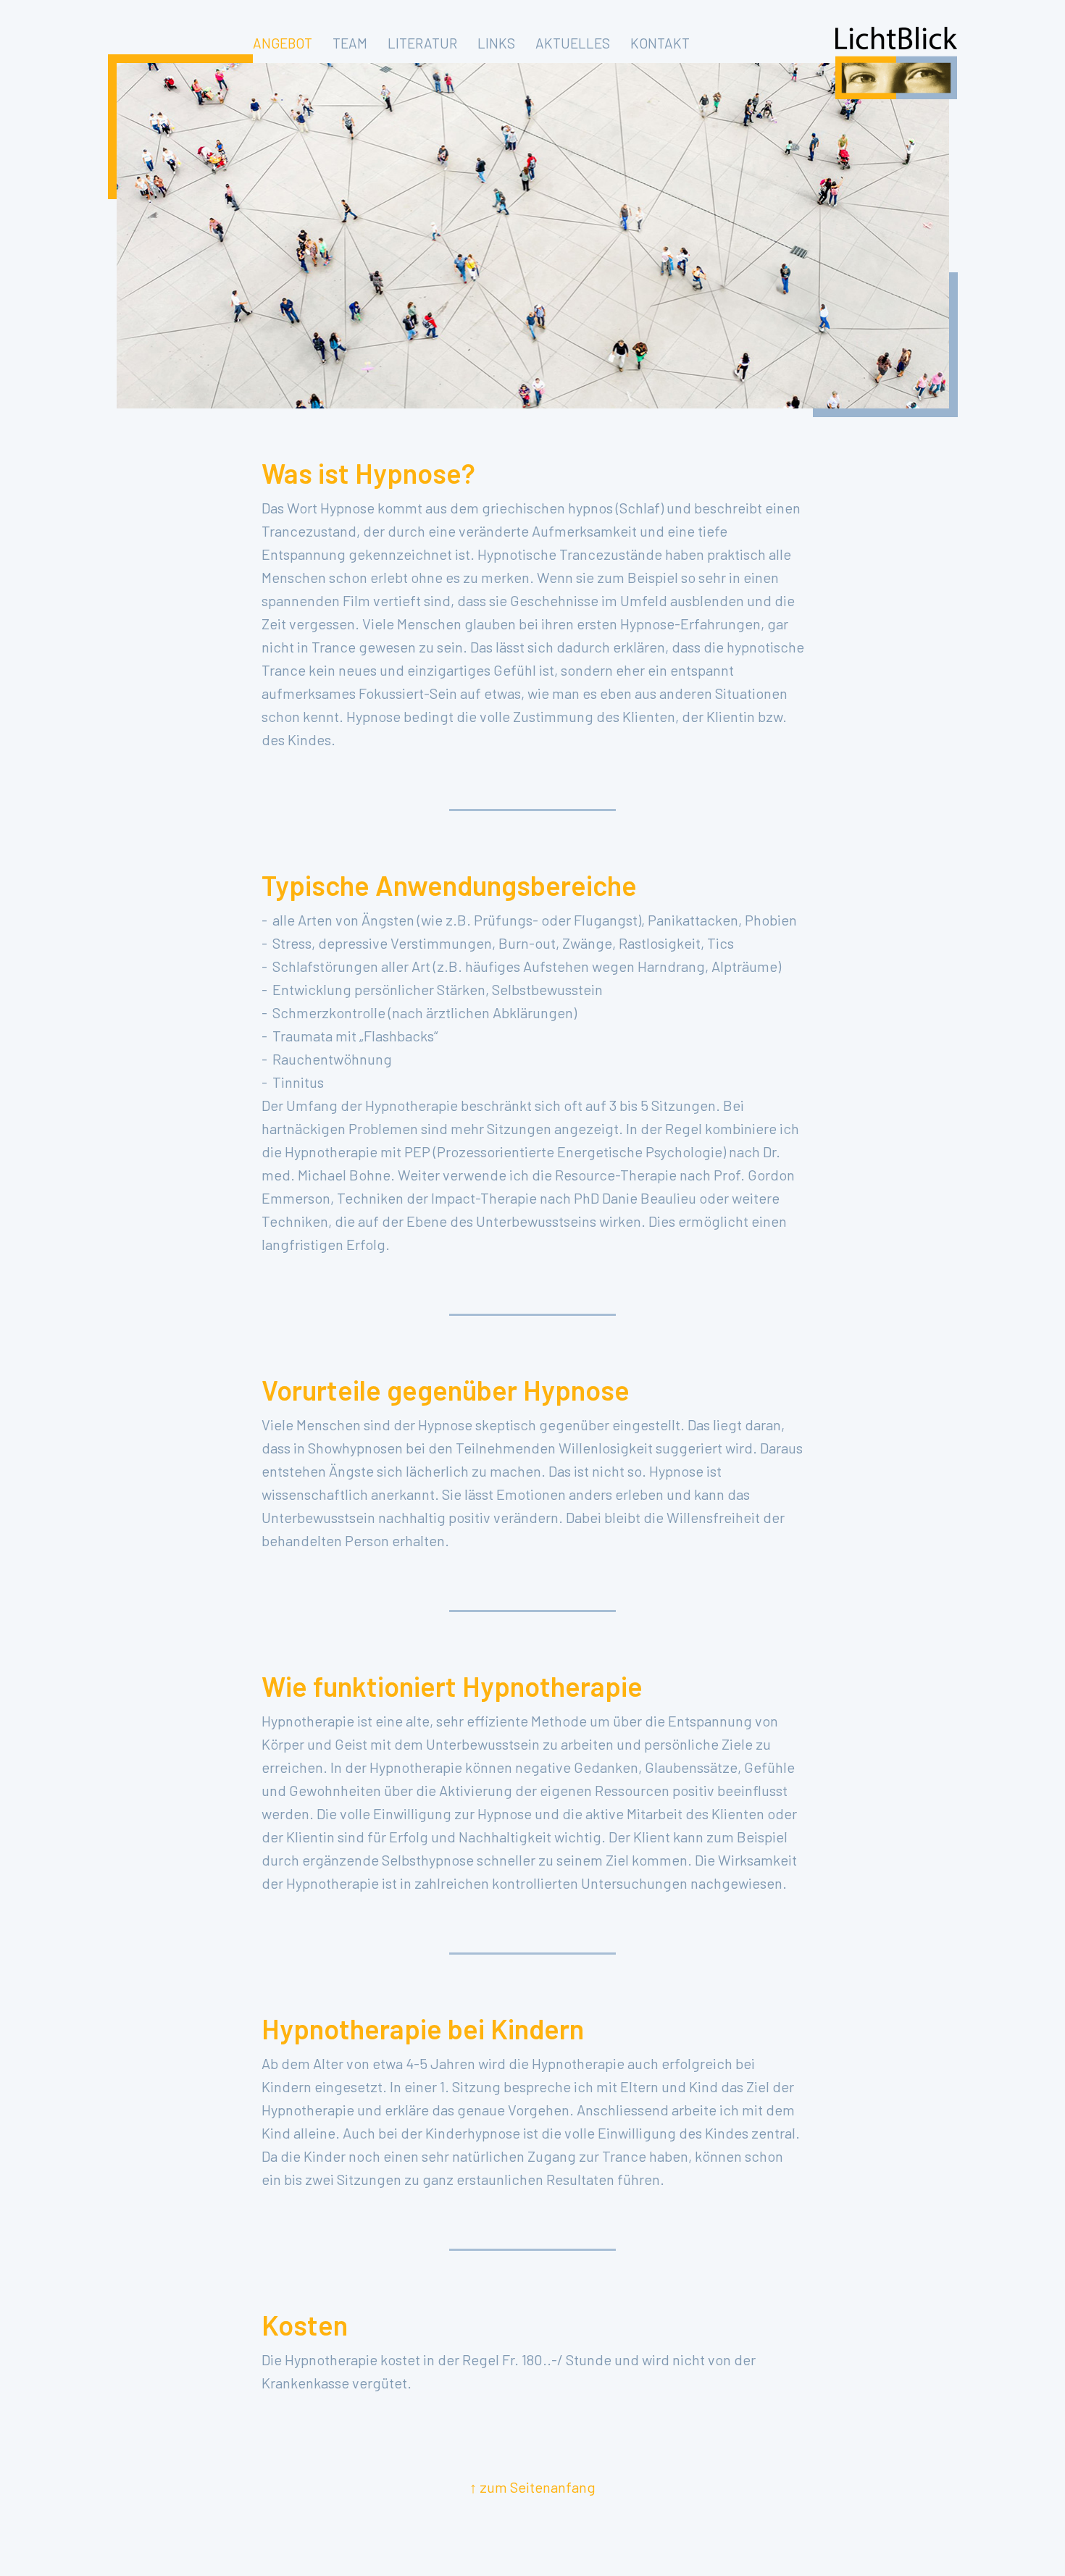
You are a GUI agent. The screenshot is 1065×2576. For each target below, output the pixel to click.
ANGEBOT (283, 43)
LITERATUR (422, 43)
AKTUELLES (573, 43)
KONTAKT (660, 43)
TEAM (350, 43)
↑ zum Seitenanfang (532, 2487)
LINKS (496, 43)
